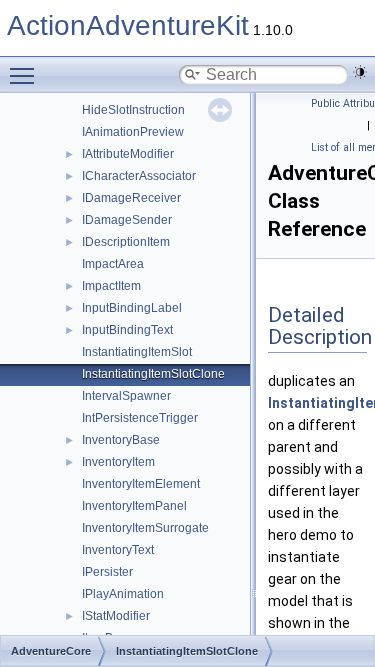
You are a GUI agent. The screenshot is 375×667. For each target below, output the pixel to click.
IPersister (107, 572)
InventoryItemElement (141, 484)
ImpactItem (111, 286)
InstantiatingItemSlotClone (153, 374)
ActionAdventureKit (128, 25)
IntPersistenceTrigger (140, 418)
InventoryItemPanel (134, 506)
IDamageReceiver (131, 198)
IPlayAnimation (123, 594)
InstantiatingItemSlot (137, 352)
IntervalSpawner (126, 396)
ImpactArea (113, 264)
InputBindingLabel (132, 308)
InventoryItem (118, 462)
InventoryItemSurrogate (145, 528)
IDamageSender (127, 220)
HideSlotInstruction (133, 110)
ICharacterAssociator (139, 176)
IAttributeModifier (128, 154)
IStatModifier (116, 616)
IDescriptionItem (126, 242)
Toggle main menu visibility (26, 75)
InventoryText (118, 550)
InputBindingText (127, 330)
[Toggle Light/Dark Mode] (360, 72)
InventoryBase (121, 440)
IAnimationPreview (133, 132)
